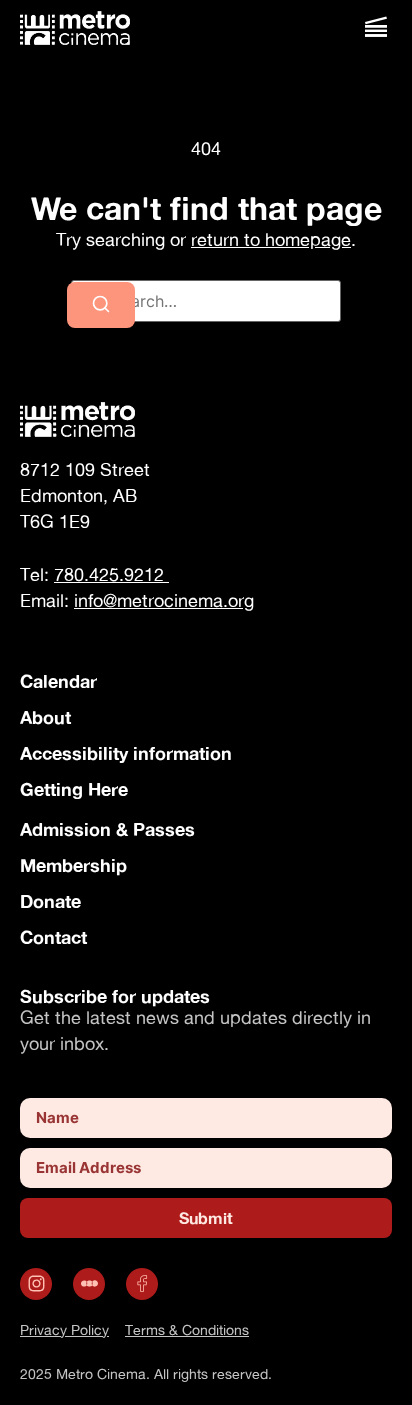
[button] (375, 27)
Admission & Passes (107, 829)
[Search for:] (206, 301)
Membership (73, 865)
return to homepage (271, 239)
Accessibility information (126, 753)
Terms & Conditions (187, 1329)
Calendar (58, 681)
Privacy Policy (64, 1329)
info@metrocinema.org (164, 600)
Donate (50, 901)
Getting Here (74, 789)
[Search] (101, 305)
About (45, 717)
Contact (53, 937)
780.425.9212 (111, 574)
